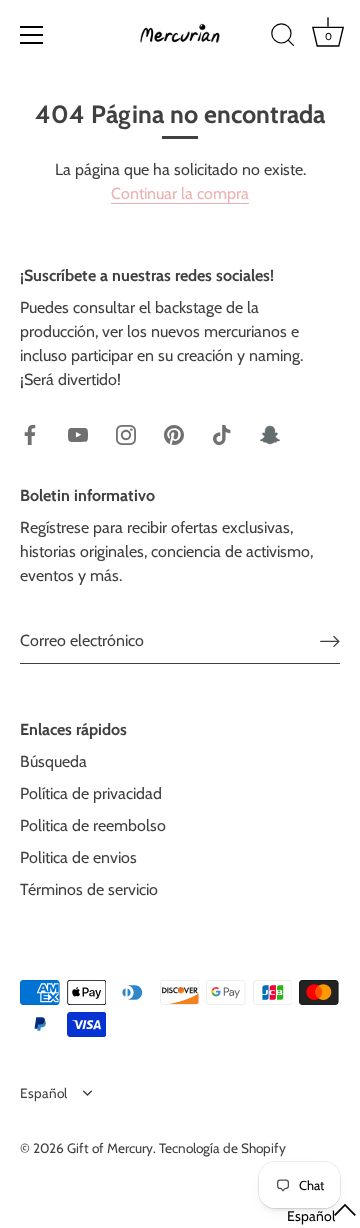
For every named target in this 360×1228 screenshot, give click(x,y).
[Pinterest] (174, 433)
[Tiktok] (222, 433)
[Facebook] (30, 433)
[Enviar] (330, 640)
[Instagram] (126, 433)
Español (43, 1093)
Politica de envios (78, 857)
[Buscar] (283, 38)
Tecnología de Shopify (222, 1148)
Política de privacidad (91, 793)
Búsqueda (53, 761)
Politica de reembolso (93, 825)
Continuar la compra (180, 193)
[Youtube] (78, 433)
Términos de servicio (89, 889)
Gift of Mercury (110, 1148)
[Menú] (32, 35)
